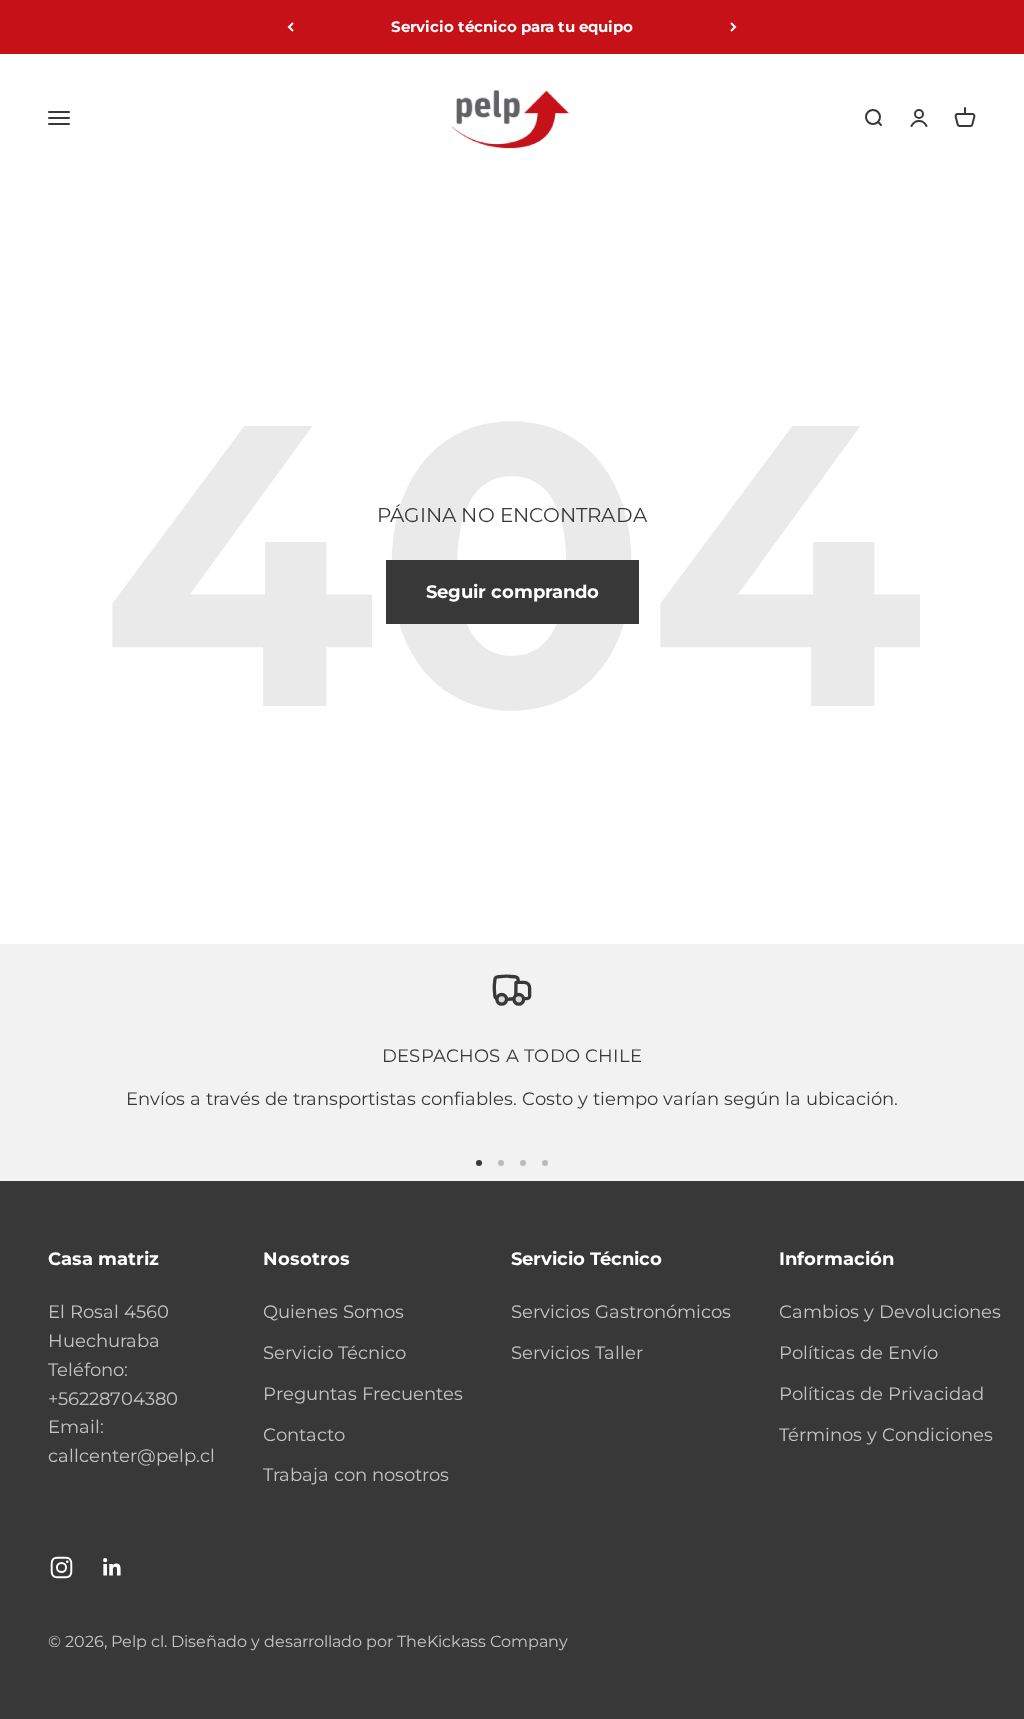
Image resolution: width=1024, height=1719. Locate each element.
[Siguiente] (733, 27)
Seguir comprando (512, 592)
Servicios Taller (577, 1353)
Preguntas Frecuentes (363, 1394)
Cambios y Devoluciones (890, 1312)
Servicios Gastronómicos (621, 1312)
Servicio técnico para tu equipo (512, 26)
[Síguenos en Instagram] (61, 1567)
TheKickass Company (482, 1641)
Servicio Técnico (334, 1353)
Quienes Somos (333, 1312)
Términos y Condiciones (886, 1435)
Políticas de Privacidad (881, 1394)
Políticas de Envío (858, 1353)
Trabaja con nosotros (356, 1475)
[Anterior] (290, 27)
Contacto (304, 1435)
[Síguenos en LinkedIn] (112, 1567)
